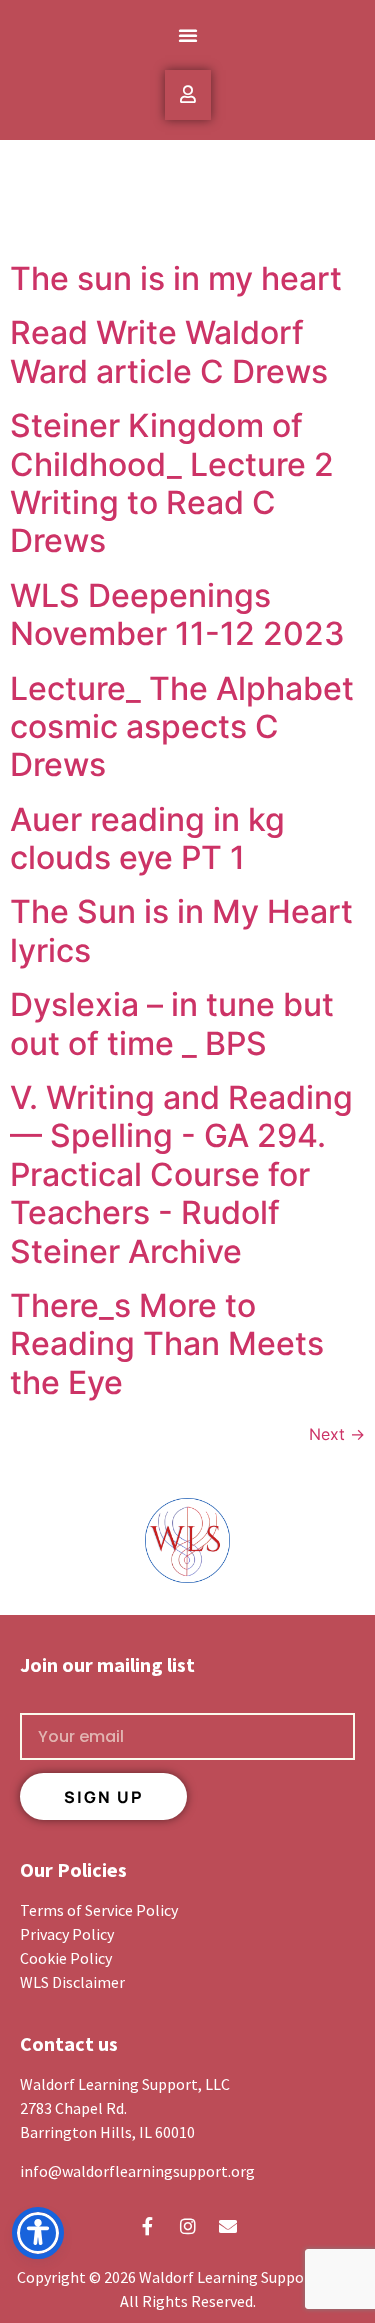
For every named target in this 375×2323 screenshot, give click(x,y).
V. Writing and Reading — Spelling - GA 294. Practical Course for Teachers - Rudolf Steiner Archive (181, 1174)
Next (337, 1434)
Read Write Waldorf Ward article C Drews (169, 351)
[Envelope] (228, 2226)
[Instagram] (188, 2226)
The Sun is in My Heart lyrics (181, 930)
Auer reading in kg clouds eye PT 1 (147, 838)
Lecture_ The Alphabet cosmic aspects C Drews (182, 727)
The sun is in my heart (176, 278)
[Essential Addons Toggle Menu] (188, 95)
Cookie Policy (66, 1958)
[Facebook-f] (148, 2226)
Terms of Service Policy (99, 1910)
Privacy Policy (67, 1934)
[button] (188, 35)
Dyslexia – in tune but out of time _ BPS (172, 1023)
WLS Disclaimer (72, 1982)
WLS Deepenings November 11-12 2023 (177, 614)
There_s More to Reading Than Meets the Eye (167, 1344)
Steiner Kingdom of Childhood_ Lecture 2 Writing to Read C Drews (172, 483)
